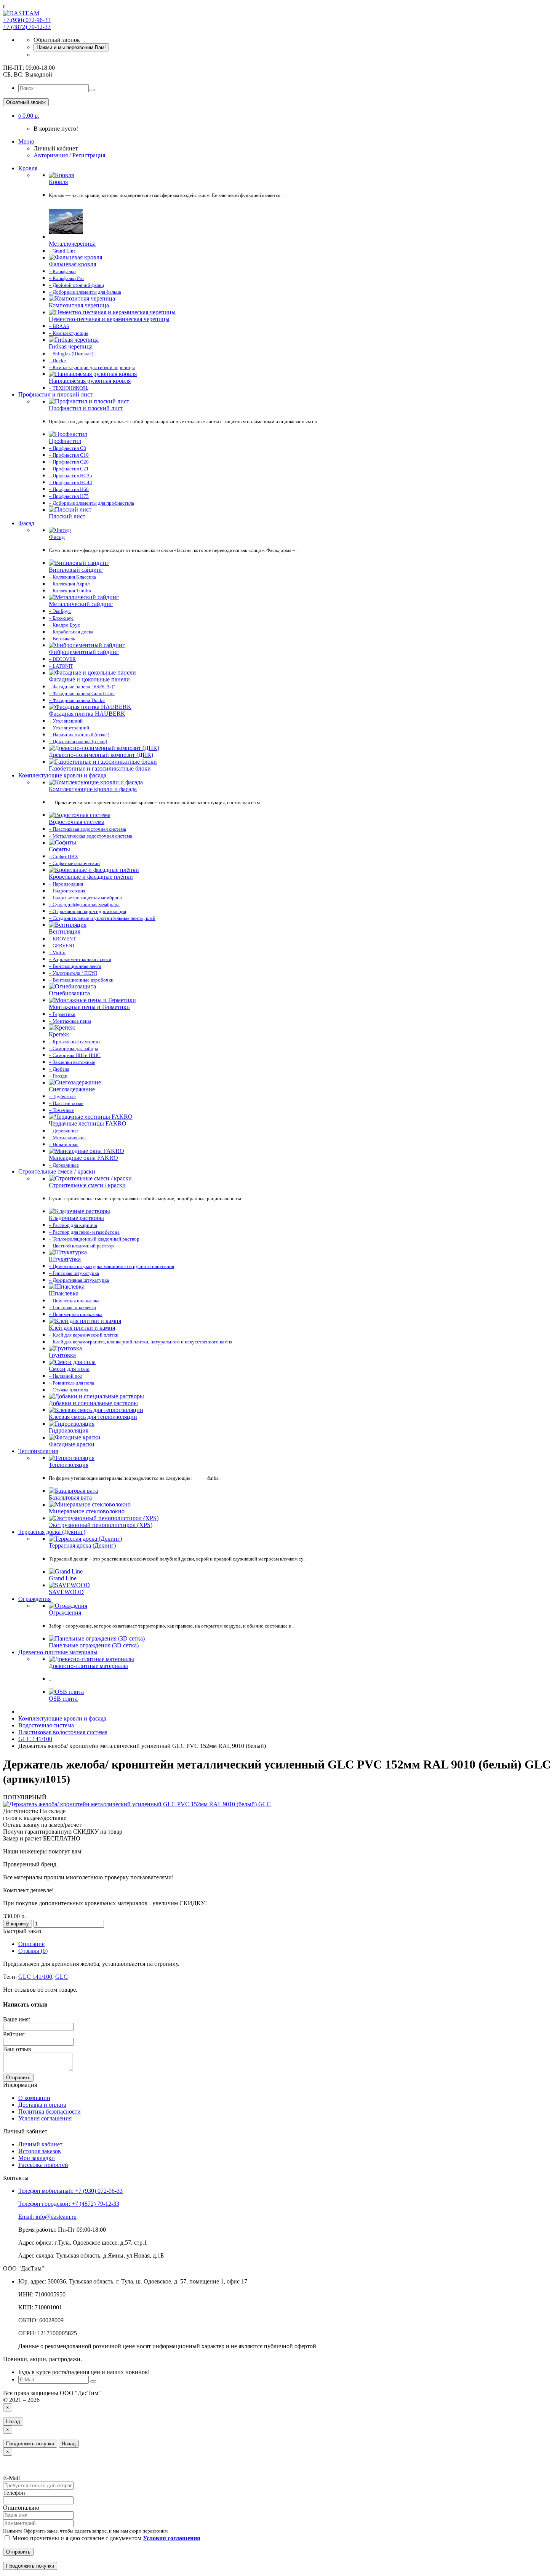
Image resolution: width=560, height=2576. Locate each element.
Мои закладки (37, 2158)
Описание (31, 1944)
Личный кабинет (40, 2144)
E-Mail (11, 2478)
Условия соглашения (45, 2118)
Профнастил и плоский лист (55, 394)
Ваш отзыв (17, 2049)
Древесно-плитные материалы (58, 1652)
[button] (29, 116)
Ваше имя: (17, 2019)
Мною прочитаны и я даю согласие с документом (106, 2538)
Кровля (28, 168)
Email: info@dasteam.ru (47, 2217)
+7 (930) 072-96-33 (27, 20)
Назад (13, 2422)
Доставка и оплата (42, 2105)
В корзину (18, 1924)
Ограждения (34, 1599)
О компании (34, 2098)
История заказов (40, 2151)
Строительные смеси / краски (57, 1171)
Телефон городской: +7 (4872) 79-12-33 (69, 2204)
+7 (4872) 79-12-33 (27, 27)
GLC (62, 1977)
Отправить (18, 2078)
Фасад (26, 523)
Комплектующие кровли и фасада (62, 775)
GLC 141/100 (35, 1977)
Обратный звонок (26, 102)
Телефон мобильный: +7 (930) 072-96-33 (70, 2191)
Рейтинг (14, 2034)
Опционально (21, 2508)
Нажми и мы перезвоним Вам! (71, 47)
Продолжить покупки (30, 2444)
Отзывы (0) (33, 1951)
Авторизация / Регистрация (69, 155)
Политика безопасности (50, 2111)
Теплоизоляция (38, 1451)
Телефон (14, 2493)
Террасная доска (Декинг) (52, 1532)
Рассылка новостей (43, 2165)
